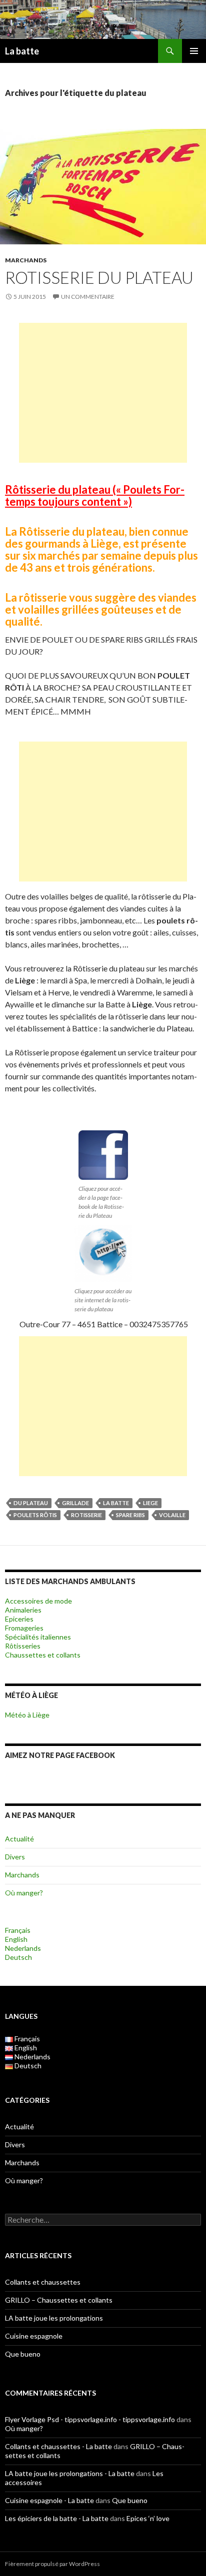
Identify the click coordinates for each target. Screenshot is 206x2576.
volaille (172, 1515)
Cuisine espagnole (34, 2336)
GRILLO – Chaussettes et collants (59, 2300)
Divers (15, 1857)
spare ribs (130, 1515)
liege (150, 1503)
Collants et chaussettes (43, 2282)
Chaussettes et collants (43, 1655)
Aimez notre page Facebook (60, 1755)
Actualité (19, 1839)
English (16, 1939)
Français (18, 1930)
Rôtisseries (23, 1646)
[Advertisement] (103, 393)
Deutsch (18, 1957)
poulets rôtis (35, 1515)
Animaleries (23, 1610)
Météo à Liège (27, 1715)
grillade (75, 1503)
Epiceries (19, 1619)
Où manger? (24, 1893)
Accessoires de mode (38, 1601)
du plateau (31, 1503)
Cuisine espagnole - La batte (49, 2500)
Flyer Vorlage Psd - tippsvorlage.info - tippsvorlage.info (90, 2419)
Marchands (26, 260)
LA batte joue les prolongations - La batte (70, 2473)
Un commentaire (88, 297)
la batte (116, 1503)
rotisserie (86, 1515)
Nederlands (23, 1948)
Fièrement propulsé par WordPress (52, 2564)
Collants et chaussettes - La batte (58, 2446)
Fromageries (24, 1628)
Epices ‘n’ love (148, 2518)
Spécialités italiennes (38, 1637)
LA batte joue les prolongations (54, 2318)
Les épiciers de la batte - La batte (57, 2518)
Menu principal (194, 51)
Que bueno (23, 2354)
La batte (22, 51)
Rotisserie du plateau (99, 277)
